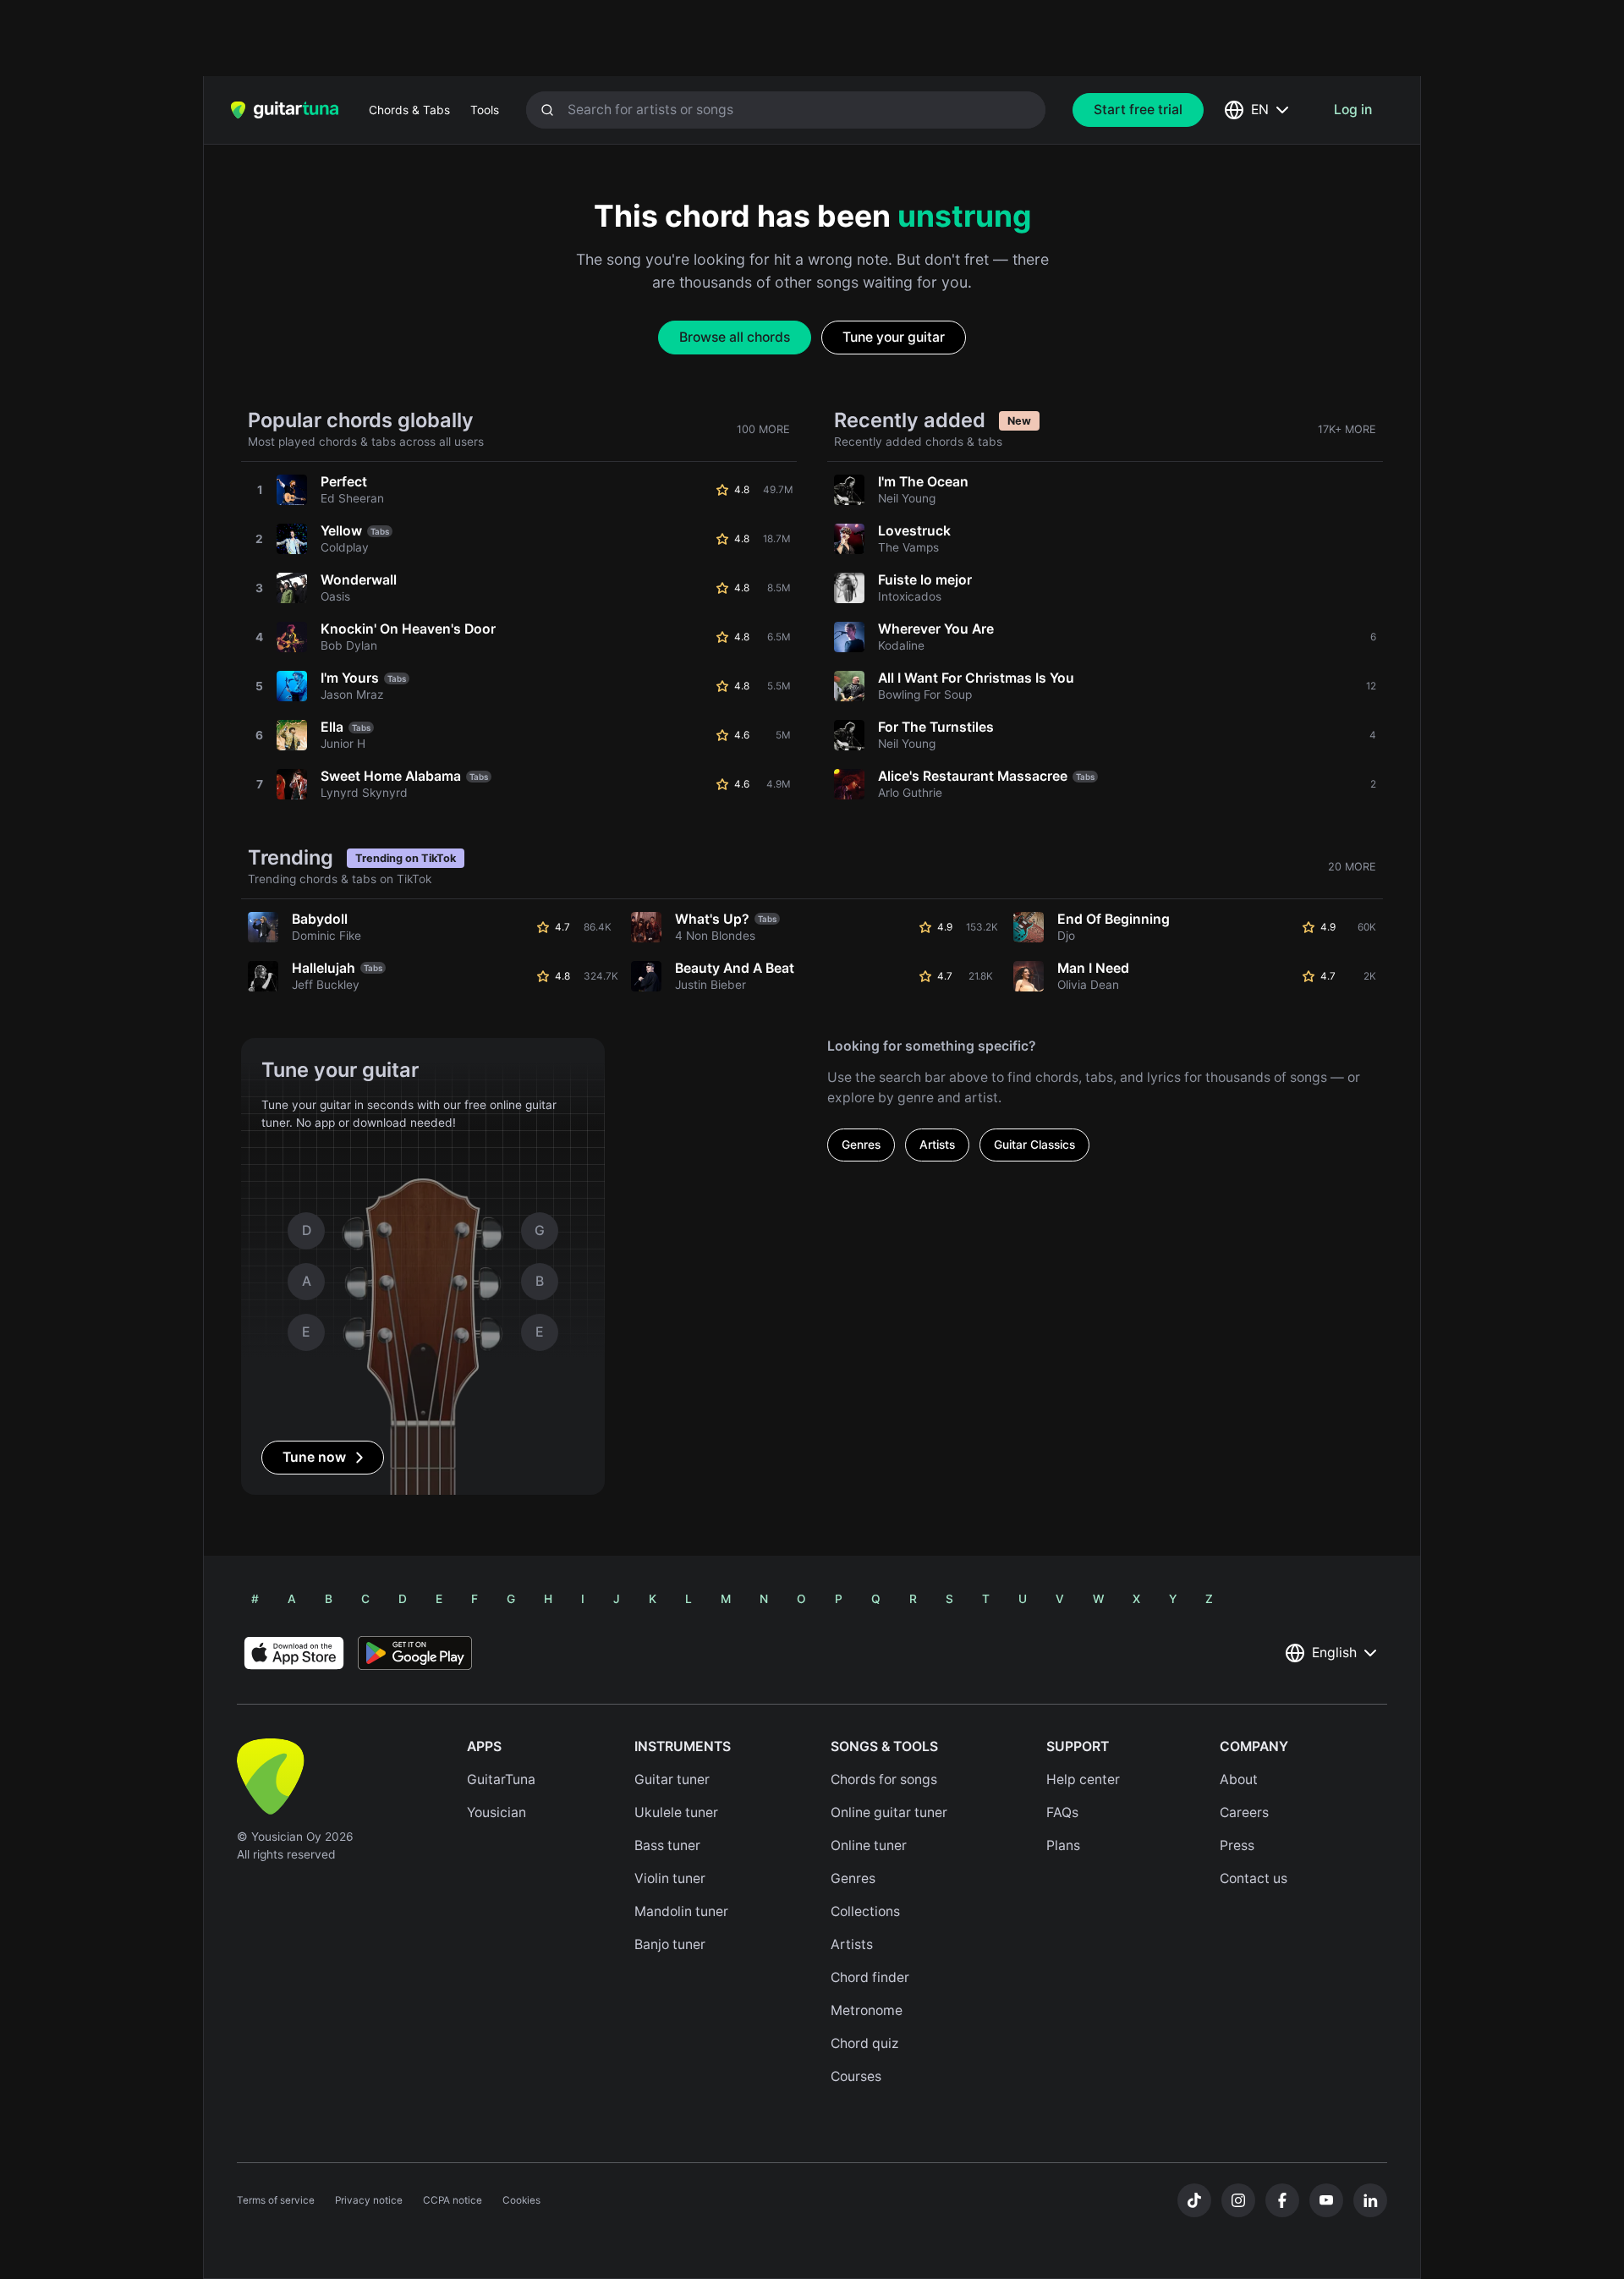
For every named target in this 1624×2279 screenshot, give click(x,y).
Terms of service (276, 2200)
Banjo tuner (670, 1944)
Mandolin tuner (681, 1911)
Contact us (1254, 1878)
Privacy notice (369, 2200)
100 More (763, 429)
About (1239, 1779)
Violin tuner (670, 1878)
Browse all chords (735, 337)
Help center (1083, 1779)
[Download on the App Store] (294, 1653)
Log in (1353, 110)
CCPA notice (453, 2200)
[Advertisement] (776, 38)
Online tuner (869, 1845)
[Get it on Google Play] (415, 1653)
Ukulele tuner (676, 1812)
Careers (1244, 1812)
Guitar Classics (1034, 1145)
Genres (861, 1145)
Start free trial (1138, 110)
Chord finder (870, 1977)
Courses (856, 2076)
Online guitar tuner (889, 1812)
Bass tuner (667, 1845)
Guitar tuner (672, 1779)
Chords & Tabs (409, 110)
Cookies (521, 2200)
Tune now (314, 1457)
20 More (1352, 867)
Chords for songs (884, 1779)
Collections (865, 1911)
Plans (1063, 1845)
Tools (485, 110)
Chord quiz (865, 2043)
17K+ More (1347, 429)
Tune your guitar (894, 337)
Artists (937, 1145)
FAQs (1062, 1812)
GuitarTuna (501, 1779)
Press (1237, 1845)
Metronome (867, 2010)
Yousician (497, 1812)
